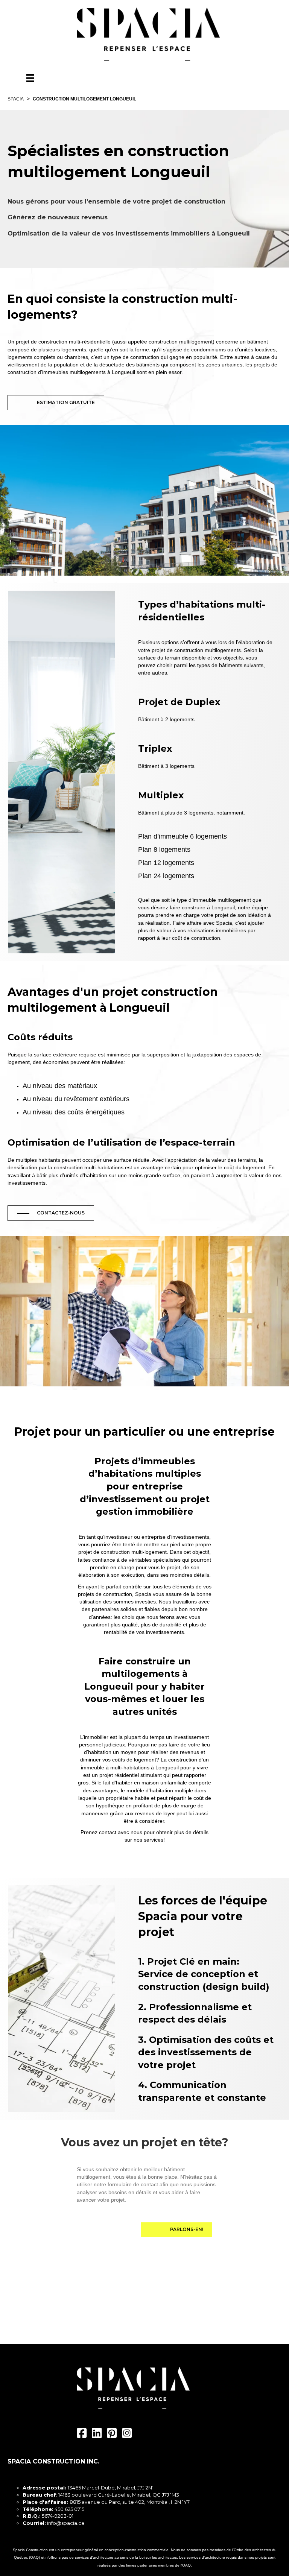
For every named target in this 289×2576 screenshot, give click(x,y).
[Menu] (30, 78)
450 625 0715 (69, 2509)
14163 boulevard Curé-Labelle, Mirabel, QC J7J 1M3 (119, 2495)
